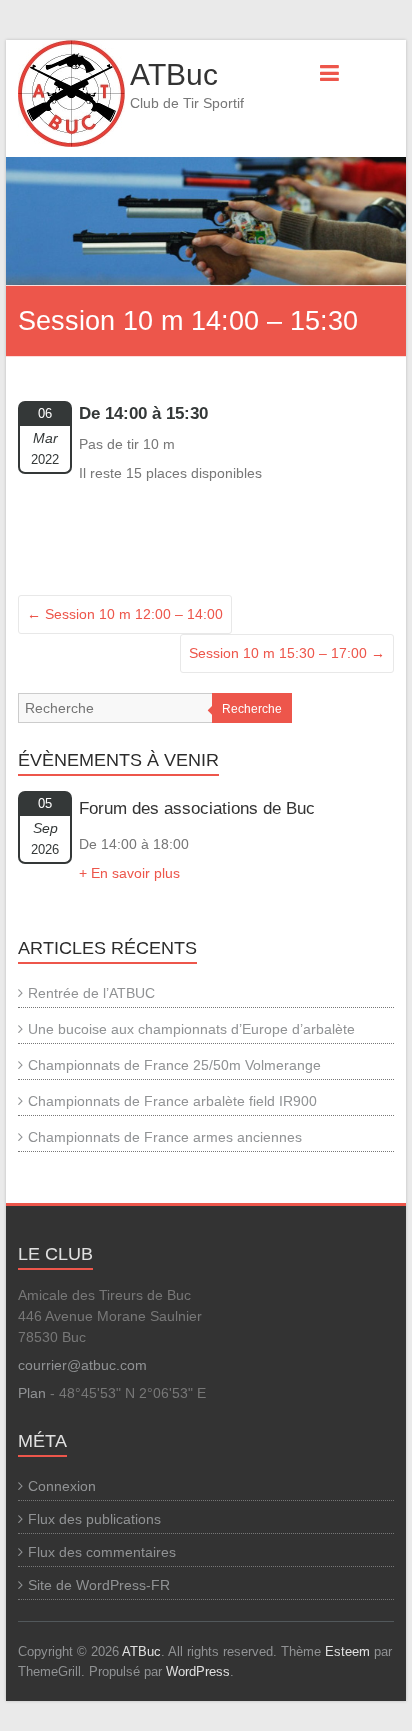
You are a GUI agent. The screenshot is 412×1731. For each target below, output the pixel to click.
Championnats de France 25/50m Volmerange (174, 1065)
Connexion (62, 1486)
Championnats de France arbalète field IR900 (172, 1101)
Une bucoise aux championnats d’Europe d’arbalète (191, 1029)
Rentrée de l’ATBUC (91, 993)
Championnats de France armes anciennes (165, 1137)
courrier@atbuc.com (82, 1365)
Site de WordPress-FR (99, 1585)
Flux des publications (94, 1519)
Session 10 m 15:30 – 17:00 (287, 653)
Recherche (252, 709)
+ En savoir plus (129, 873)
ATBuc (174, 74)
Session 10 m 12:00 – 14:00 (125, 614)
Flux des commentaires (102, 1552)
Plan (32, 1393)
